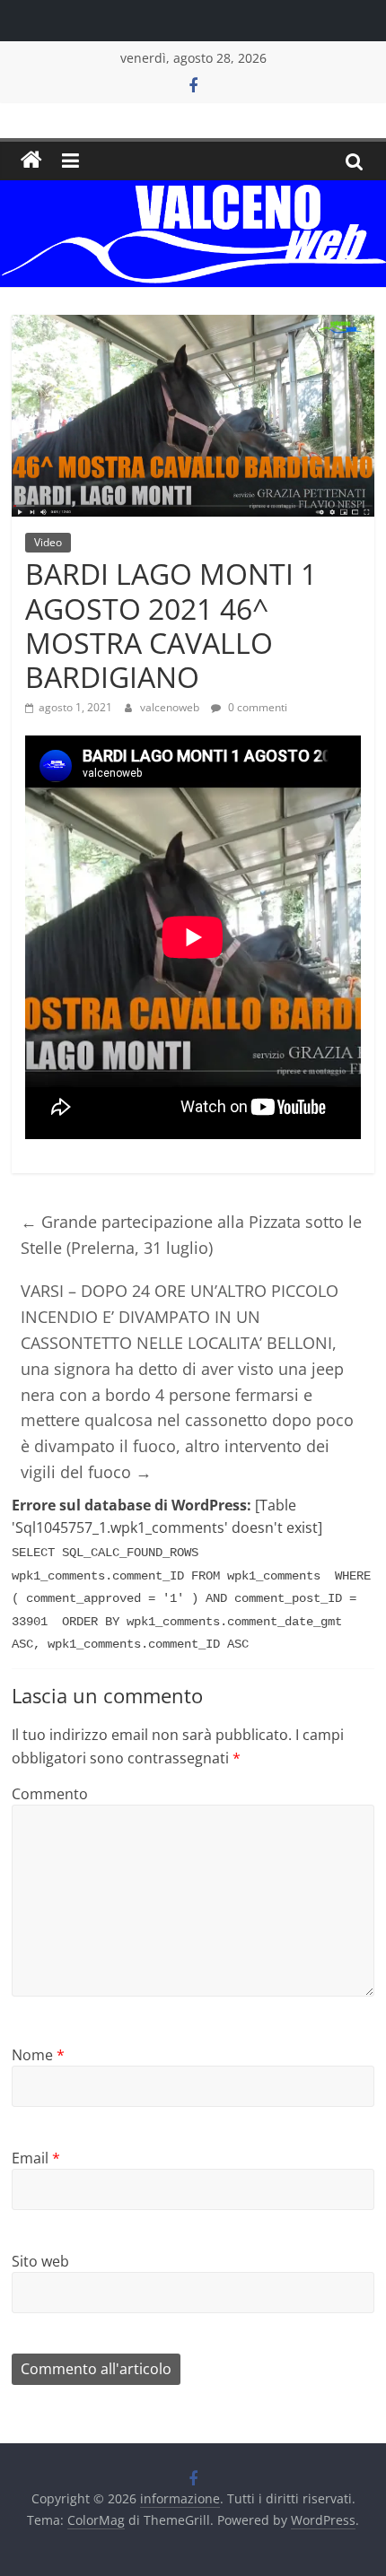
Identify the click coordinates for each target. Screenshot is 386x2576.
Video (48, 542)
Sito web (40, 2261)
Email (36, 2158)
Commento (50, 1794)
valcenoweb (171, 707)
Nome (38, 2055)
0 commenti (256, 707)
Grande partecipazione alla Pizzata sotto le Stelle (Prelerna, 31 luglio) (191, 1235)
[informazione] (31, 161)
